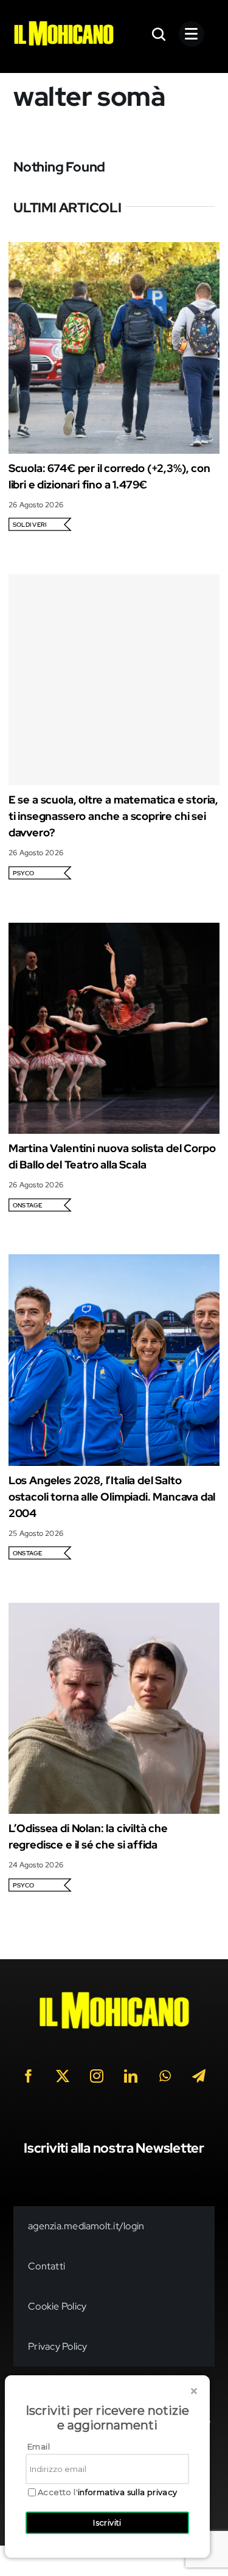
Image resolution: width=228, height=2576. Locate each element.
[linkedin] (131, 2076)
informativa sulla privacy (128, 2492)
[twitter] (63, 2076)
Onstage (28, 1205)
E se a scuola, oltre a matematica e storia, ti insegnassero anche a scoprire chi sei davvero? (113, 816)
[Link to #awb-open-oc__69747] (192, 34)
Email (39, 2446)
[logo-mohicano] (64, 24)
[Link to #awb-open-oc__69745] (159, 34)
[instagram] (97, 2076)
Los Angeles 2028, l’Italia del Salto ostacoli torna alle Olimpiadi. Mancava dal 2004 (112, 1497)
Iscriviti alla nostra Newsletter (114, 2148)
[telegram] (199, 2076)
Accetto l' (108, 2492)
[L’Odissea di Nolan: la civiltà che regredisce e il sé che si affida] (114, 1611)
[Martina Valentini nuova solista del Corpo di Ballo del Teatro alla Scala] (114, 931)
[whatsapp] (165, 2076)
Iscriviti (107, 2522)
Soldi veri (29, 525)
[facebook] (29, 2076)
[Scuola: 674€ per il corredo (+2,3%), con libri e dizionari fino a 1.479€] (114, 250)
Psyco (23, 873)
